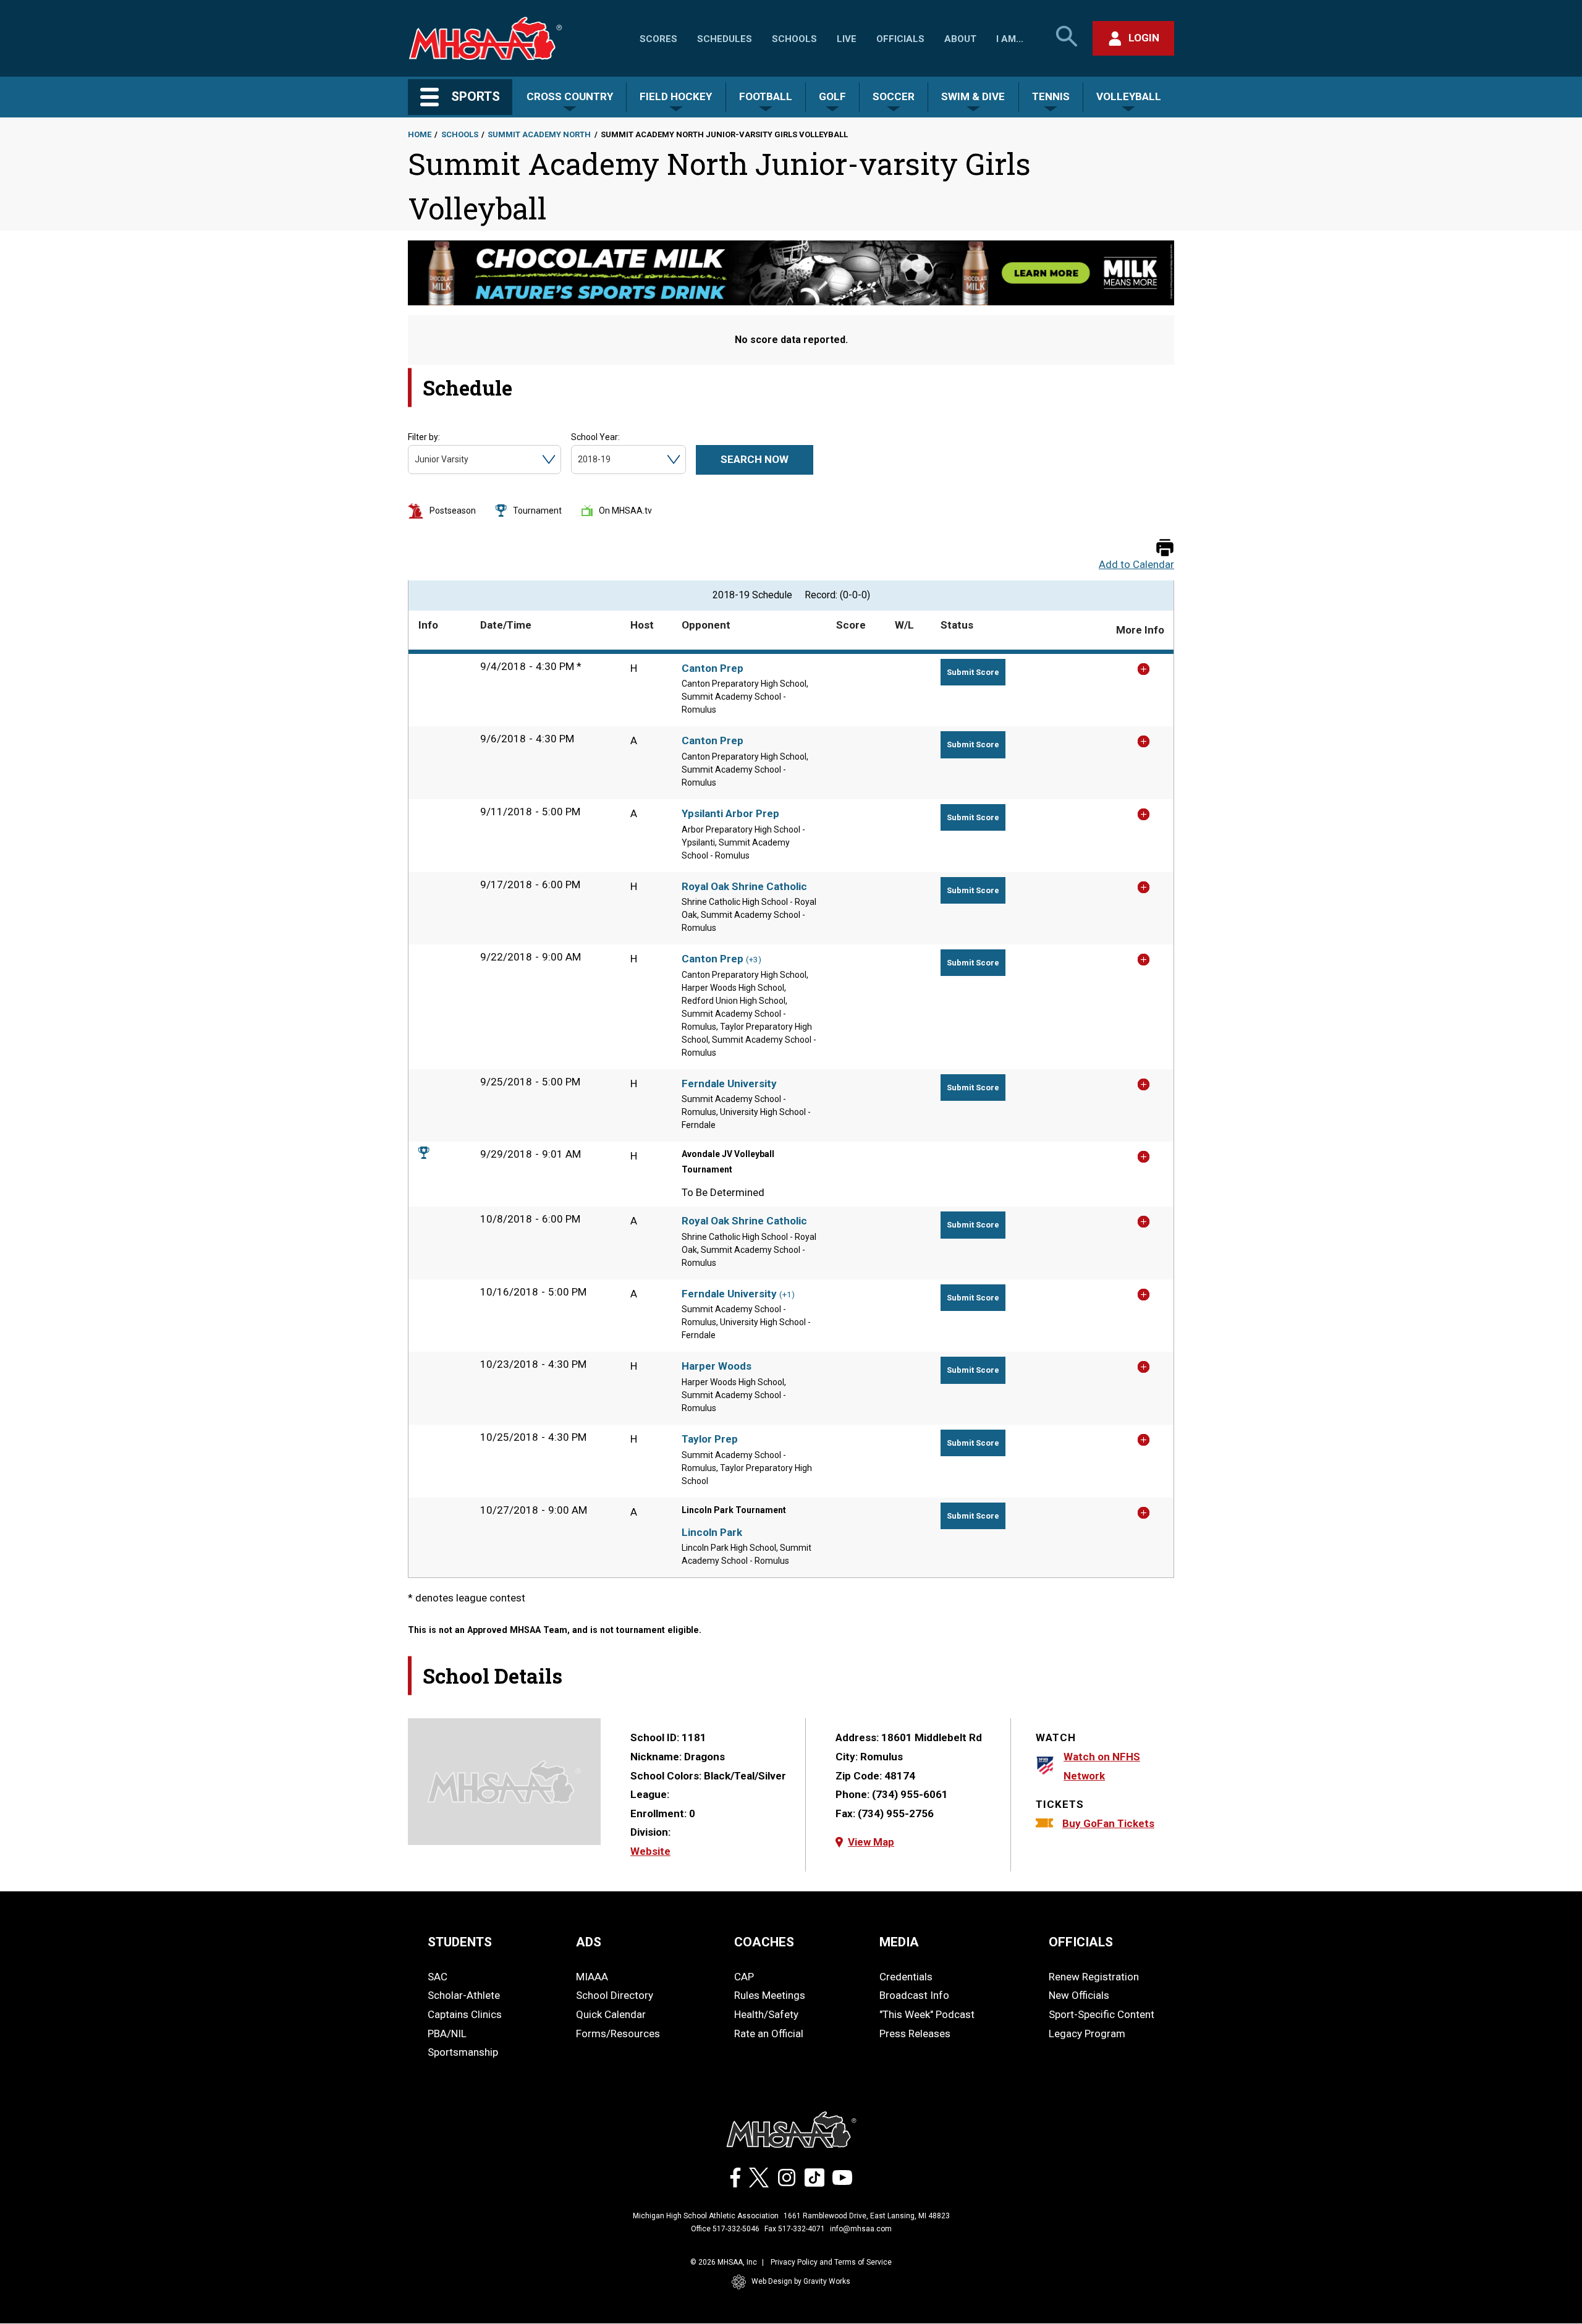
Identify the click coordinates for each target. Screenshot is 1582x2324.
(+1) (787, 1295)
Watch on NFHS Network (1102, 1766)
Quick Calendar (611, 2014)
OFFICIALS (1081, 1942)
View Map (871, 1842)
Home (420, 134)
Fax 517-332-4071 (795, 2229)
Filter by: (424, 437)
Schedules (725, 39)
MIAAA (592, 1977)
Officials (900, 39)
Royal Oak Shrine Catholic (744, 886)
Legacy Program (1087, 2033)
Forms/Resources (618, 2033)
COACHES (764, 1942)
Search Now (755, 459)
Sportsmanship (463, 2052)
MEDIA (899, 1942)
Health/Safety (766, 2014)
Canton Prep (713, 668)
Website (650, 1851)
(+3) (754, 960)
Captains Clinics (465, 2014)
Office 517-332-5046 (725, 2229)
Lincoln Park (712, 1532)
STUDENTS (460, 1942)
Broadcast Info (914, 1995)
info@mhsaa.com (861, 2229)
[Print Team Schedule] (1165, 549)
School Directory (615, 1995)
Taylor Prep (710, 1439)
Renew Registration (1094, 1977)
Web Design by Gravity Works (801, 2281)
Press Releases (915, 2033)
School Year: (595, 437)
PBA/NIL (447, 2033)
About (960, 39)
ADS (589, 1942)
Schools (794, 39)
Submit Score (973, 672)
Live (847, 39)
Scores (658, 39)
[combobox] (416, 460)
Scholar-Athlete (464, 1995)
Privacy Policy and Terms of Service (831, 2262)
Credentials (906, 1977)
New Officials (1079, 1995)
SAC (438, 1977)
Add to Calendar (1136, 565)
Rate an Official (769, 2033)
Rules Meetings (770, 1995)
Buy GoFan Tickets (1108, 1823)
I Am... (1010, 39)
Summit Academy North (539, 134)
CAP (744, 1977)
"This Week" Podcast (927, 2014)
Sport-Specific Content (1102, 2014)
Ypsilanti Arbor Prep (730, 813)
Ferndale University (729, 1084)
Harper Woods (717, 1366)
